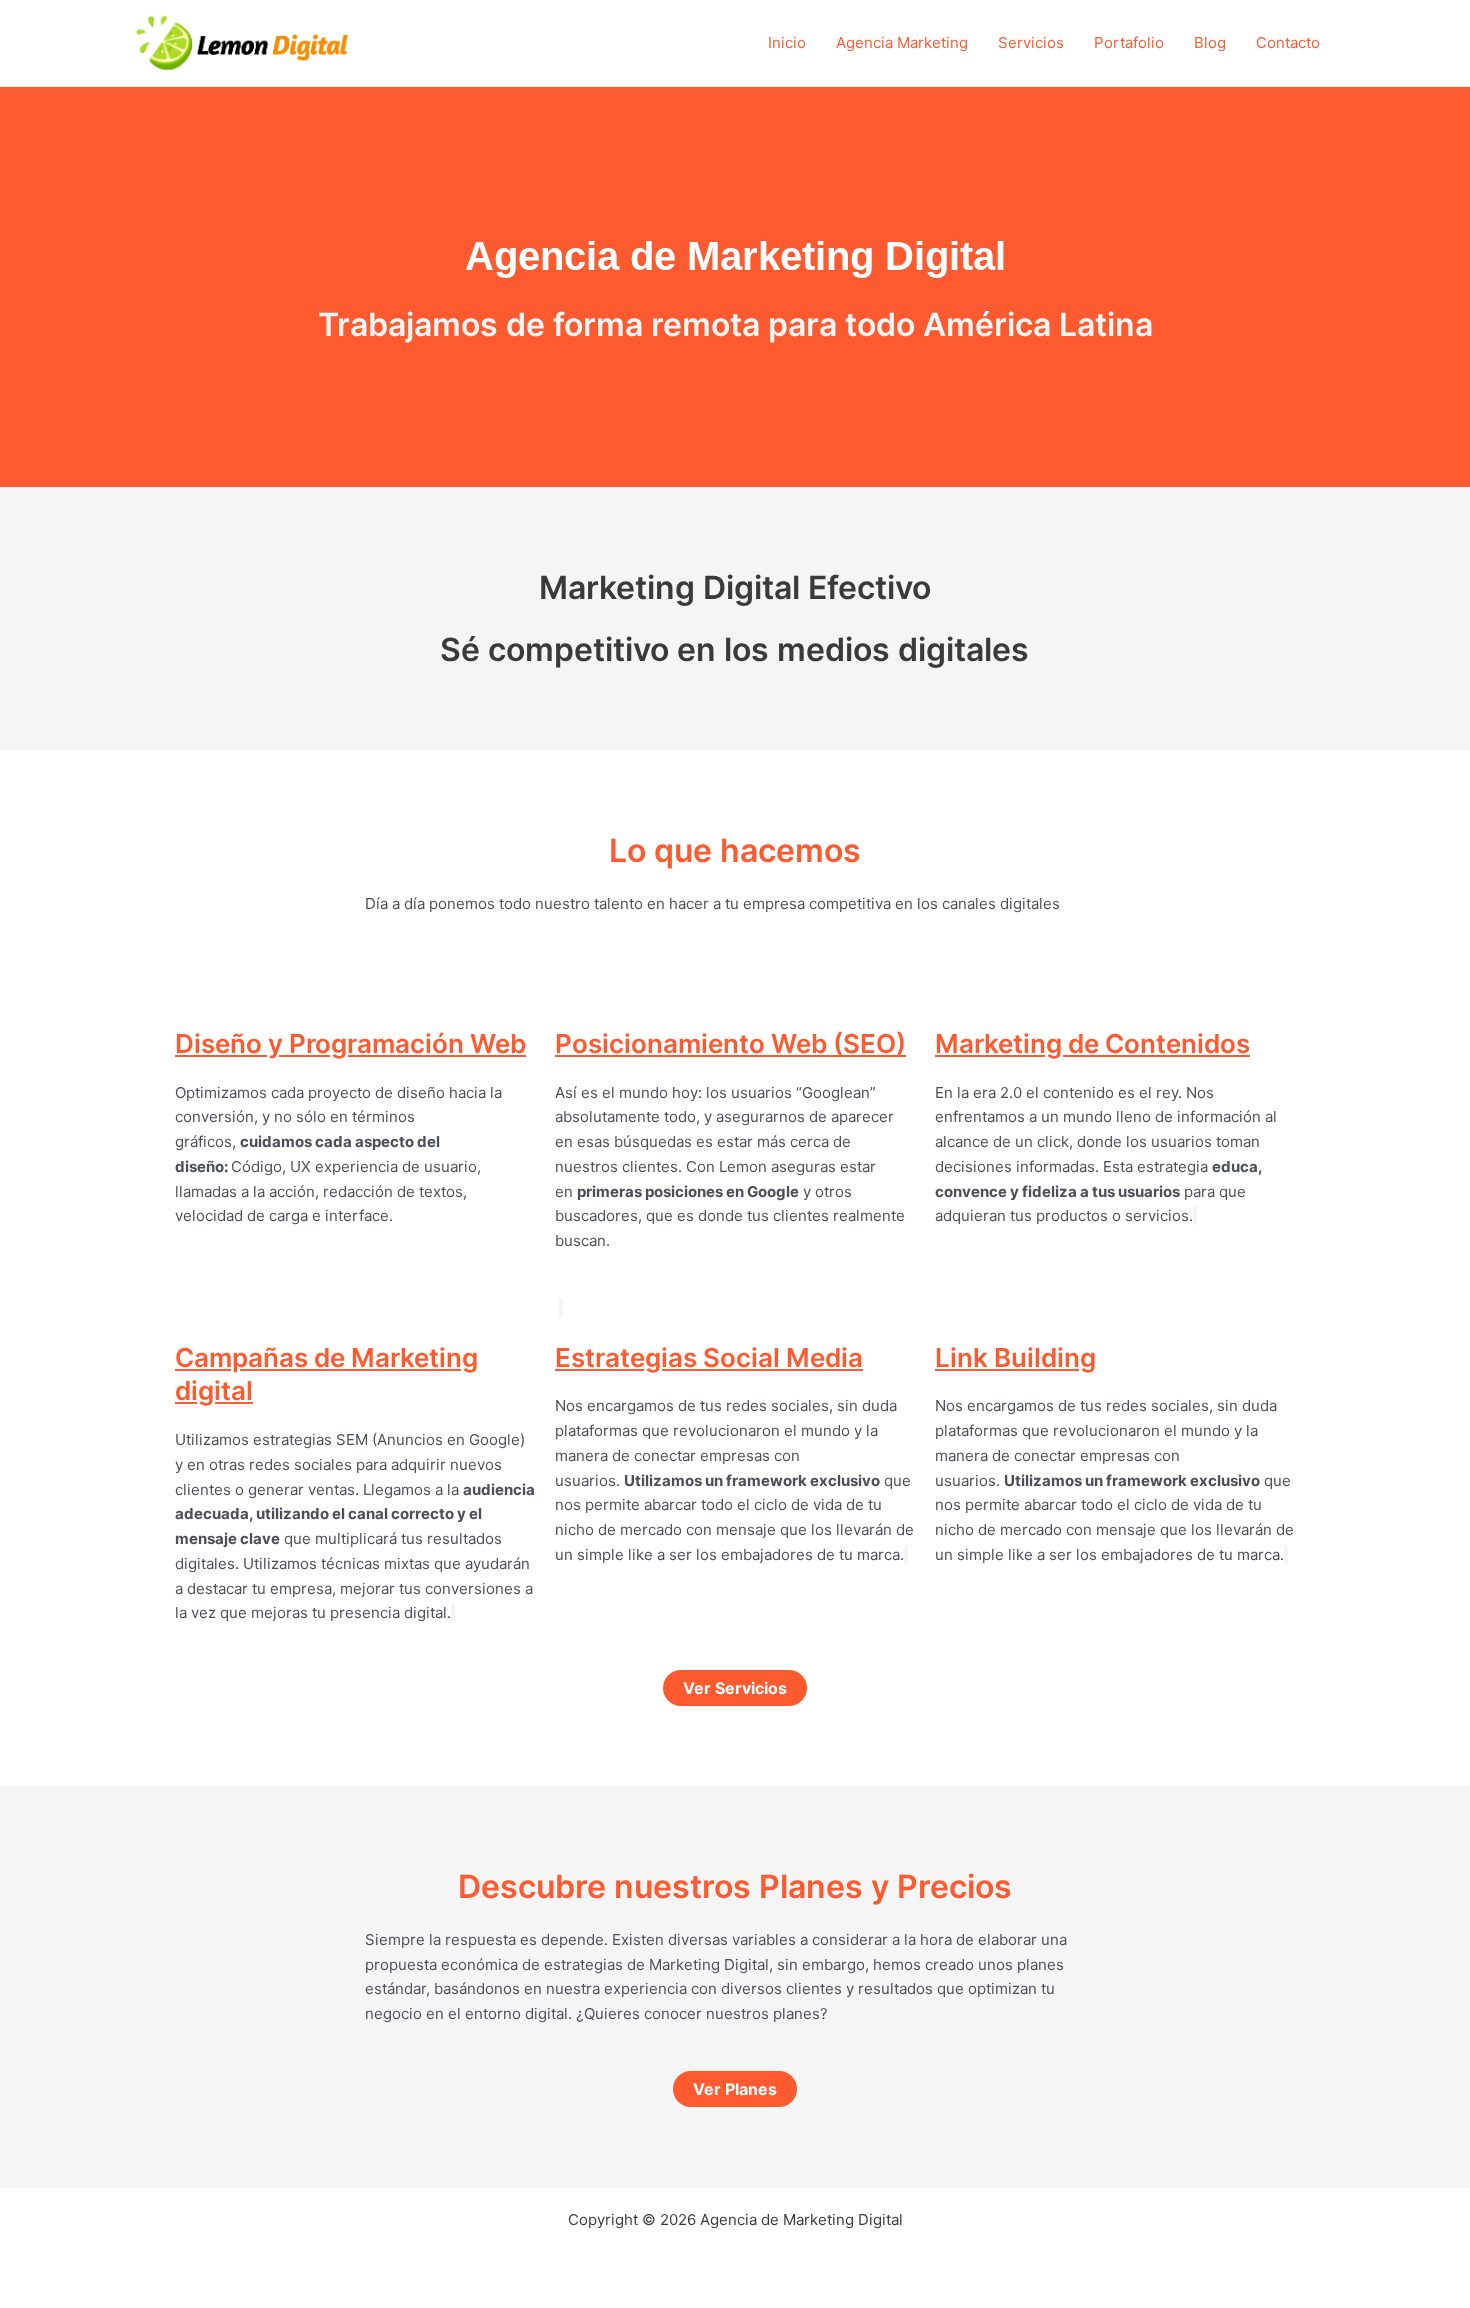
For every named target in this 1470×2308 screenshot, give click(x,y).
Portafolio (1129, 42)
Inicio (787, 42)
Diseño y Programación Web (350, 1043)
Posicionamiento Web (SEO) (730, 1043)
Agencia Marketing (902, 42)
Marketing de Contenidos (1092, 1043)
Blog (1210, 42)
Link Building (1015, 1357)
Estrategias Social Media (709, 1357)
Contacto (1288, 42)
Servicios (1031, 42)
